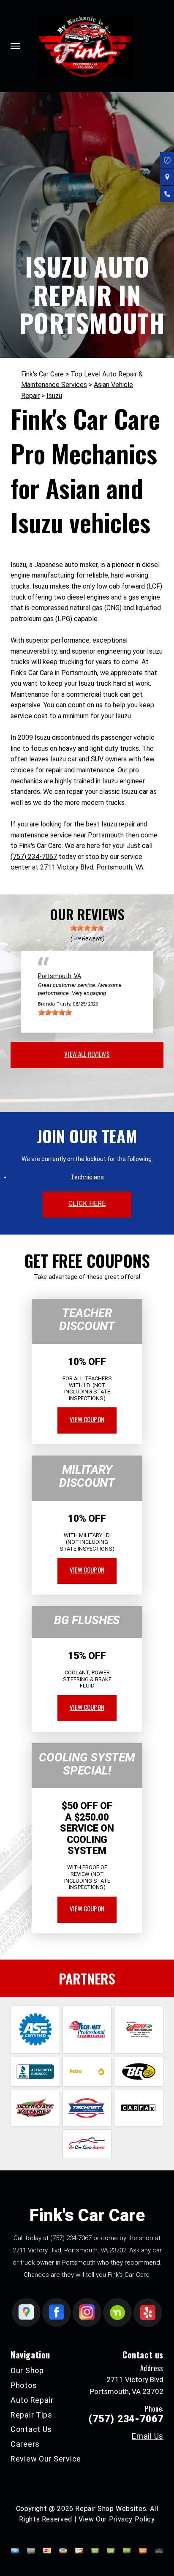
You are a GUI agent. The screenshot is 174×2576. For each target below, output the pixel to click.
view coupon (87, 1419)
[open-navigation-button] (15, 46)
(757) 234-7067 (34, 857)
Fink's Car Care (42, 374)
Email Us (148, 2436)
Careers (25, 2444)
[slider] (87, 928)
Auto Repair (32, 2400)
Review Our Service (46, 2459)
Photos (24, 2385)
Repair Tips (31, 2415)
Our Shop (27, 2370)
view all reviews (87, 1054)
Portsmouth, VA (60, 976)
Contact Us (31, 2429)
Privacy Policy (132, 2519)
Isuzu (54, 396)
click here (87, 1203)
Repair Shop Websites (111, 2509)
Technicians (87, 1177)
